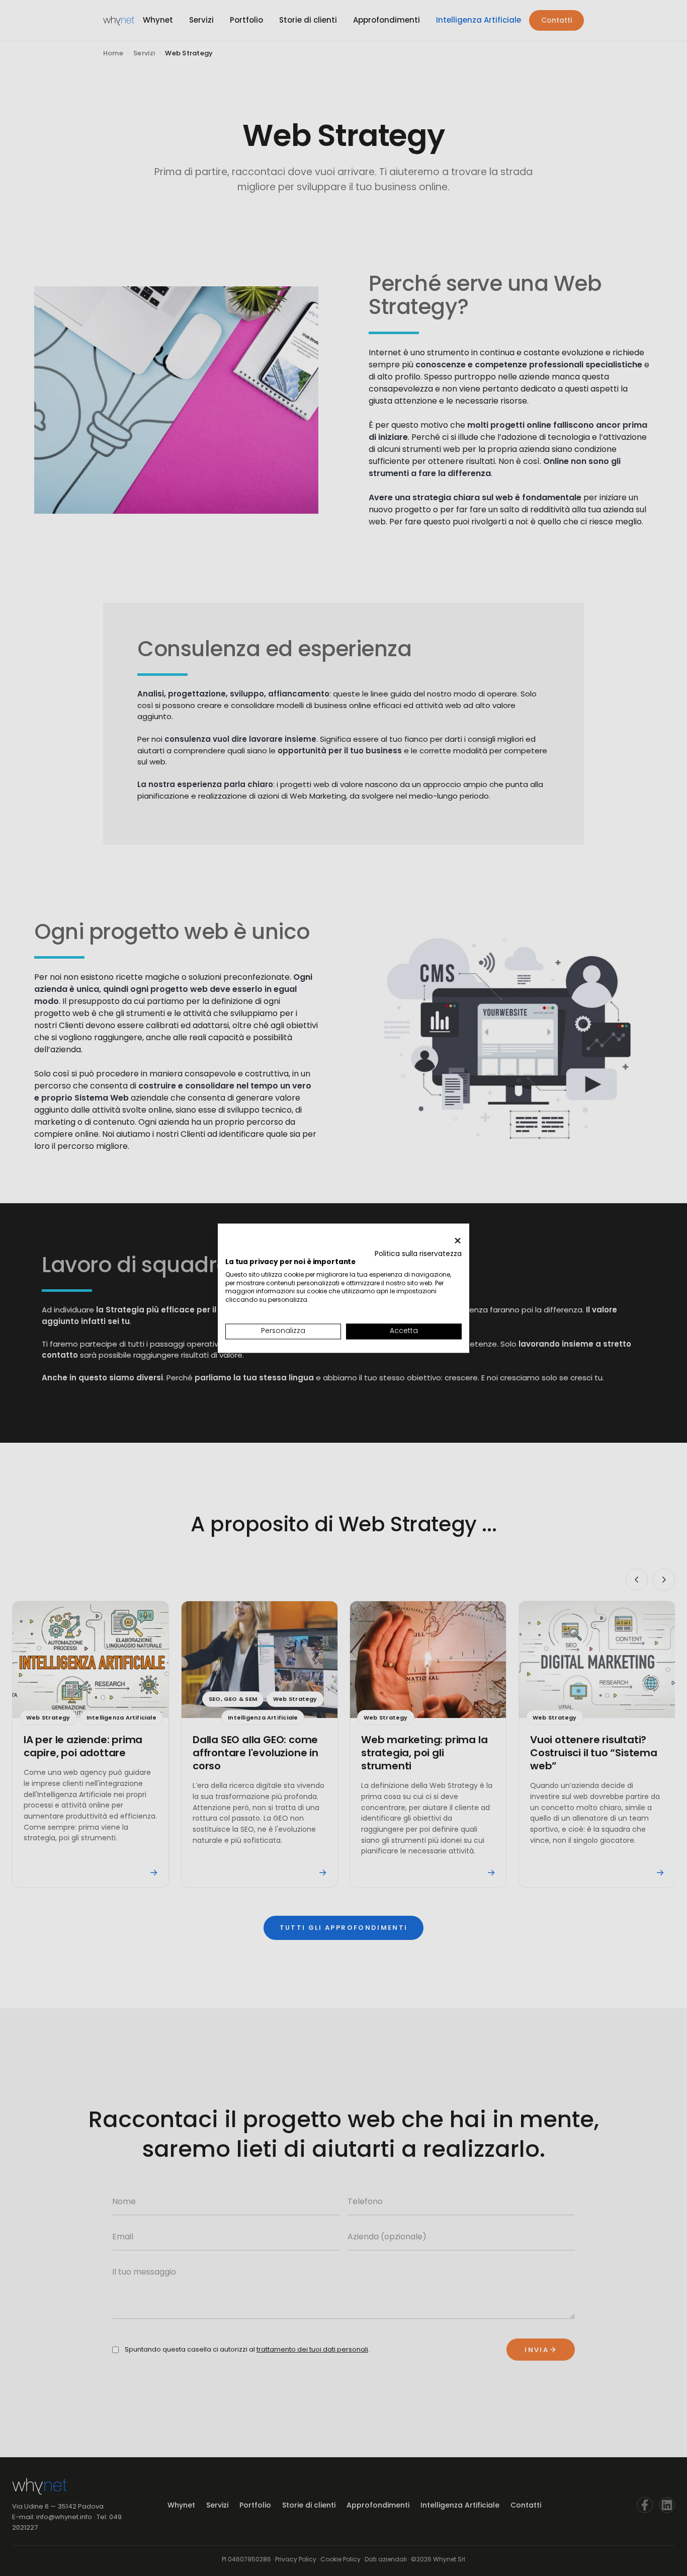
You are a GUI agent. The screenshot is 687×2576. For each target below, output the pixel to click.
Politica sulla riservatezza (418, 1254)
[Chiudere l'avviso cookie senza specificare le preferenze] (458, 1241)
